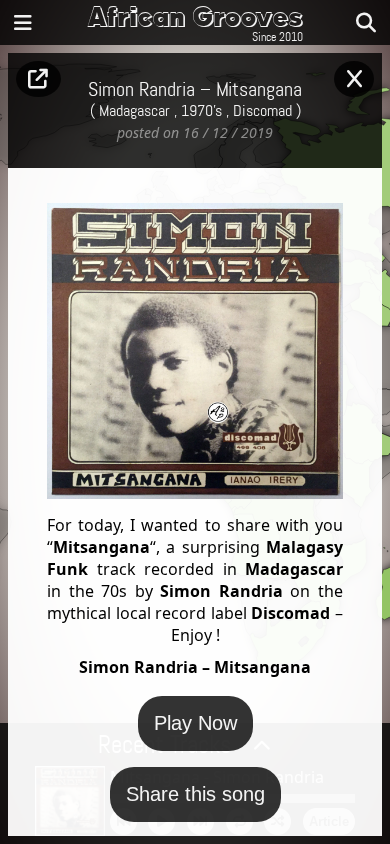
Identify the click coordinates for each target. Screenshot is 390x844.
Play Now (195, 723)
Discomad (262, 111)
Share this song (195, 794)
